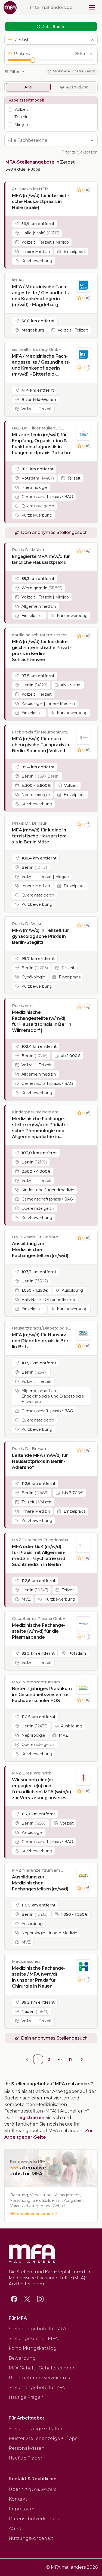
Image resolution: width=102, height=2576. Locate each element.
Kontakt (18, 2499)
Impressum (22, 2509)
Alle (28, 87)
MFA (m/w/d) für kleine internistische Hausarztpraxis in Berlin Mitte (40, 836)
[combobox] (48, 140)
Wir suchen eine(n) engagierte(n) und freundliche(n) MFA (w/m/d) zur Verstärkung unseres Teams (41, 1789)
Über (32, 2489)
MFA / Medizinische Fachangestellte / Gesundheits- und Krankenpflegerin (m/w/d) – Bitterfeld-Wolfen (41, 365)
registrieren (31, 2118)
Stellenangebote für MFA (37, 2329)
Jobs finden (54, 27)
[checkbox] (10, 109)
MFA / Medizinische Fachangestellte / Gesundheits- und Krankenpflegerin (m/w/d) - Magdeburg (41, 296)
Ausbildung (77, 87)
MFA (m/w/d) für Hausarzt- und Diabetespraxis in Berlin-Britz (41, 1341)
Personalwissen (27, 2448)
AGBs (15, 2529)
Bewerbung (22, 2358)
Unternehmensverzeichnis (39, 2378)
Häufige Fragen (26, 2397)
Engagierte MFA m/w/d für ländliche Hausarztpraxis (41, 559)
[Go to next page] (82, 2059)
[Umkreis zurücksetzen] (91, 54)
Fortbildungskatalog (33, 2348)
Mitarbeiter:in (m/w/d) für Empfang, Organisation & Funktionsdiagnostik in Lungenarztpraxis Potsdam (42, 444)
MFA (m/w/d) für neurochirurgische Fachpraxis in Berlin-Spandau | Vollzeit (41, 745)
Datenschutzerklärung (35, 2519)
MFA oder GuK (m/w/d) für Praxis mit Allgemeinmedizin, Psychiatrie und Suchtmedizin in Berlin (39, 1556)
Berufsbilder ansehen (32, 2213)
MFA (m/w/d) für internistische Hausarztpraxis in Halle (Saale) (41, 202)
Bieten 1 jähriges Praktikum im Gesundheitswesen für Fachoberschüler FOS (42, 1695)
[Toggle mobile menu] (92, 8)
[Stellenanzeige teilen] (88, 190)
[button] (51, 40)
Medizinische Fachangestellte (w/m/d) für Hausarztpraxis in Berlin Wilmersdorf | (42, 1021)
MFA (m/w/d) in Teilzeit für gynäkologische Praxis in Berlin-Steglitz (41, 936)
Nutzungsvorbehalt (31, 2538)
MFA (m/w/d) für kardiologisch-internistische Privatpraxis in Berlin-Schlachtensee (41, 651)
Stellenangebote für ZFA (37, 2388)
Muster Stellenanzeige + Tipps (43, 2438)
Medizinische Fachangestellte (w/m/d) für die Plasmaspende (39, 1631)
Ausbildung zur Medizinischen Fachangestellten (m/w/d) (40, 1250)
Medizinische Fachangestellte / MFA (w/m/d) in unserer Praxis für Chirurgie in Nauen (39, 1977)
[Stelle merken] (79, 190)
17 (71, 2059)
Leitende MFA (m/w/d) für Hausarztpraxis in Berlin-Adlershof (40, 1461)
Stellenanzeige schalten (36, 2429)
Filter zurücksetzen (79, 152)
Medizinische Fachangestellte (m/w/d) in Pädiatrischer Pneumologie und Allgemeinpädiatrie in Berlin (40, 1128)
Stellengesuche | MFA (33, 2339)
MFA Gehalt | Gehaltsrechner (42, 2368)
